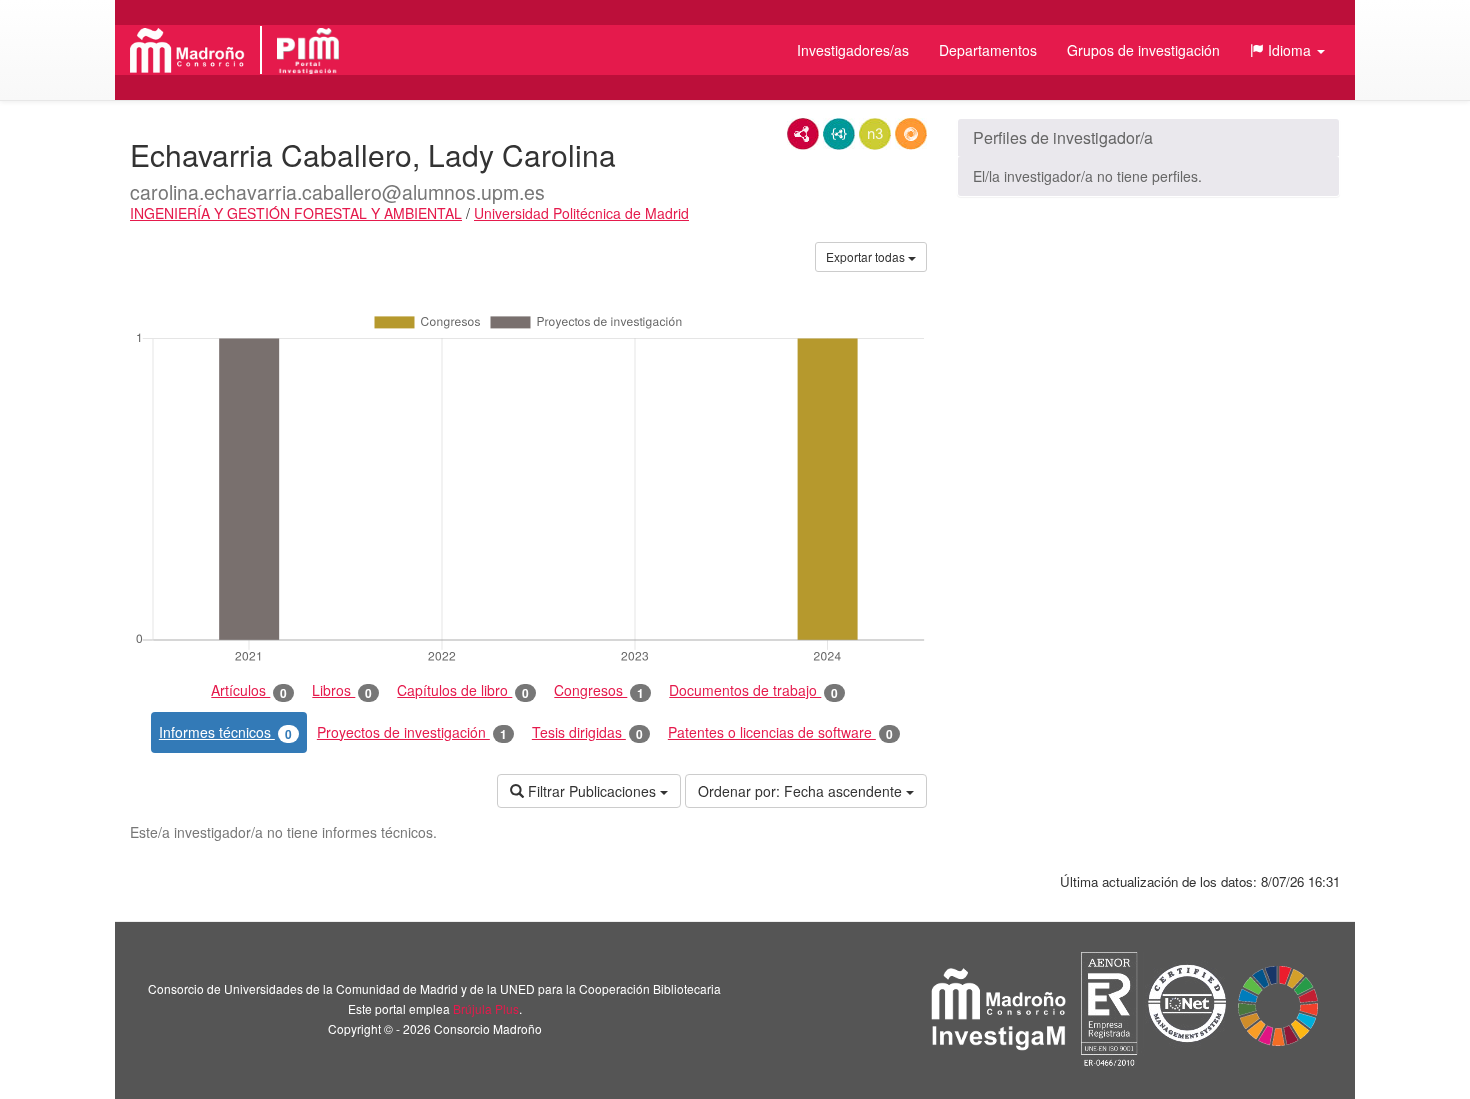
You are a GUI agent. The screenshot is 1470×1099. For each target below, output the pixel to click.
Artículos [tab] (249, 690)
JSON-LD (839, 134)
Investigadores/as (853, 50)
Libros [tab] (342, 690)
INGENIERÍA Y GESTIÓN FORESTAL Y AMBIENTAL (296, 213)
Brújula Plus (486, 1008)
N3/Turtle (875, 134)
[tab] (1148, 138)
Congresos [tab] (599, 690)
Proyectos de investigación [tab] (412, 732)
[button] (1287, 50)
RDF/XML (803, 134)
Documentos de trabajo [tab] (753, 690)
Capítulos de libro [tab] (463, 690)
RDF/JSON (911, 134)
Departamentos (988, 50)
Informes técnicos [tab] (225, 732)
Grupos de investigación (1143, 50)
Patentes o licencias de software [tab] (780, 732)
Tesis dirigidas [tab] (587, 732)
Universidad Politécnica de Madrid (581, 213)
